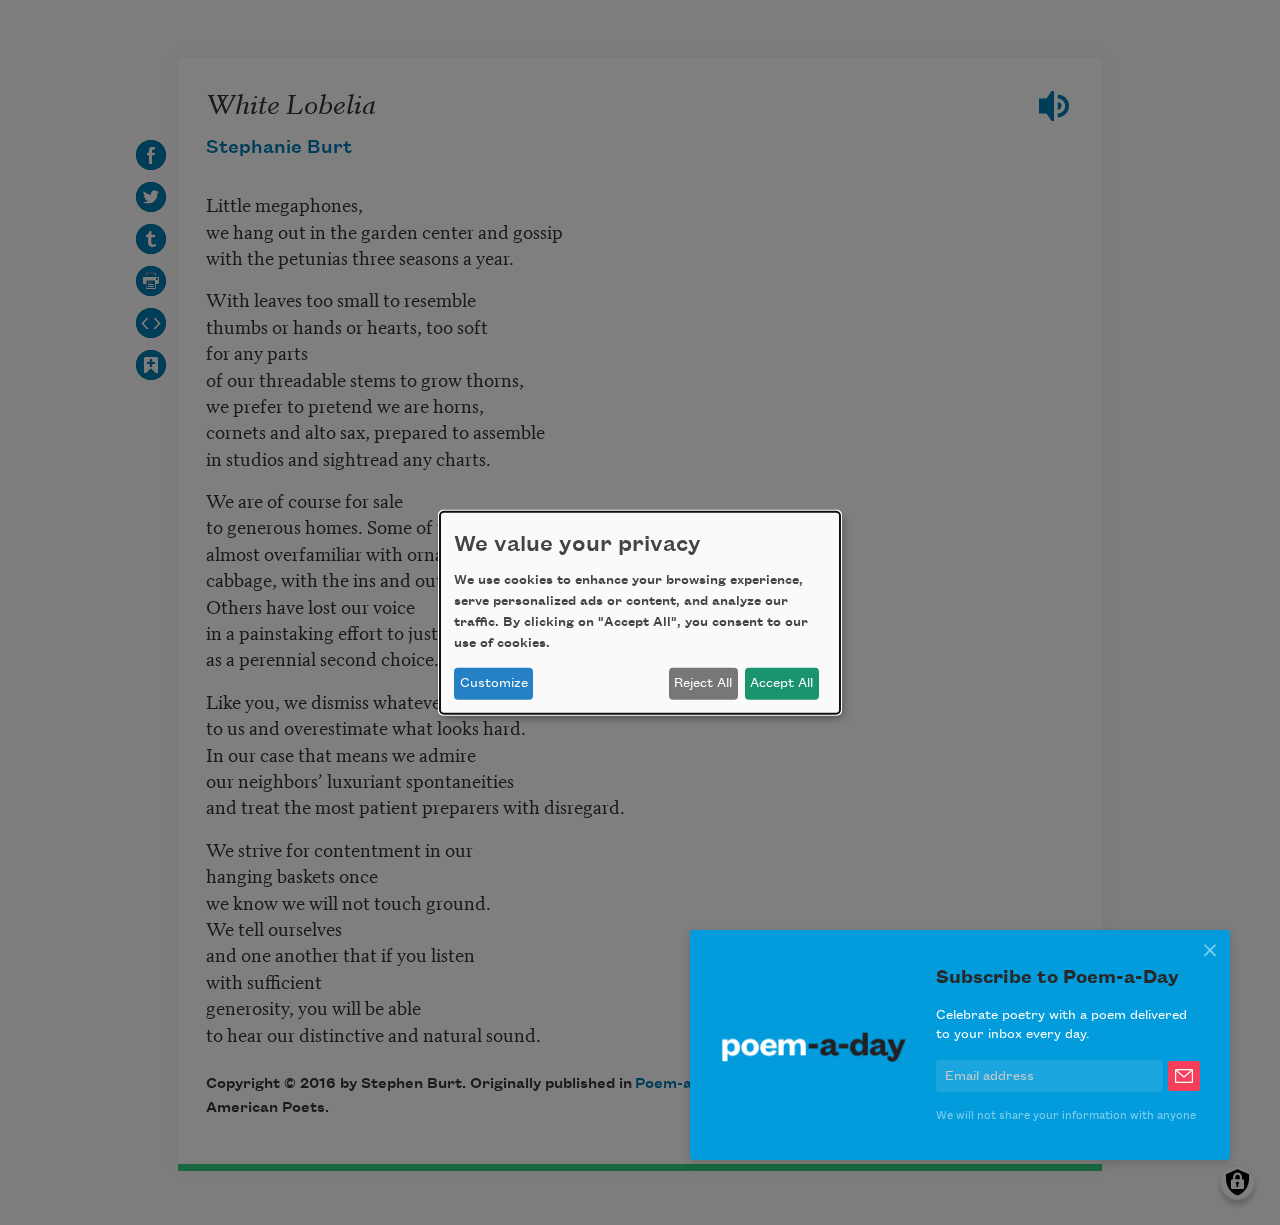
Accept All (781, 683)
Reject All (703, 683)
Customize (494, 683)
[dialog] (640, 612)
